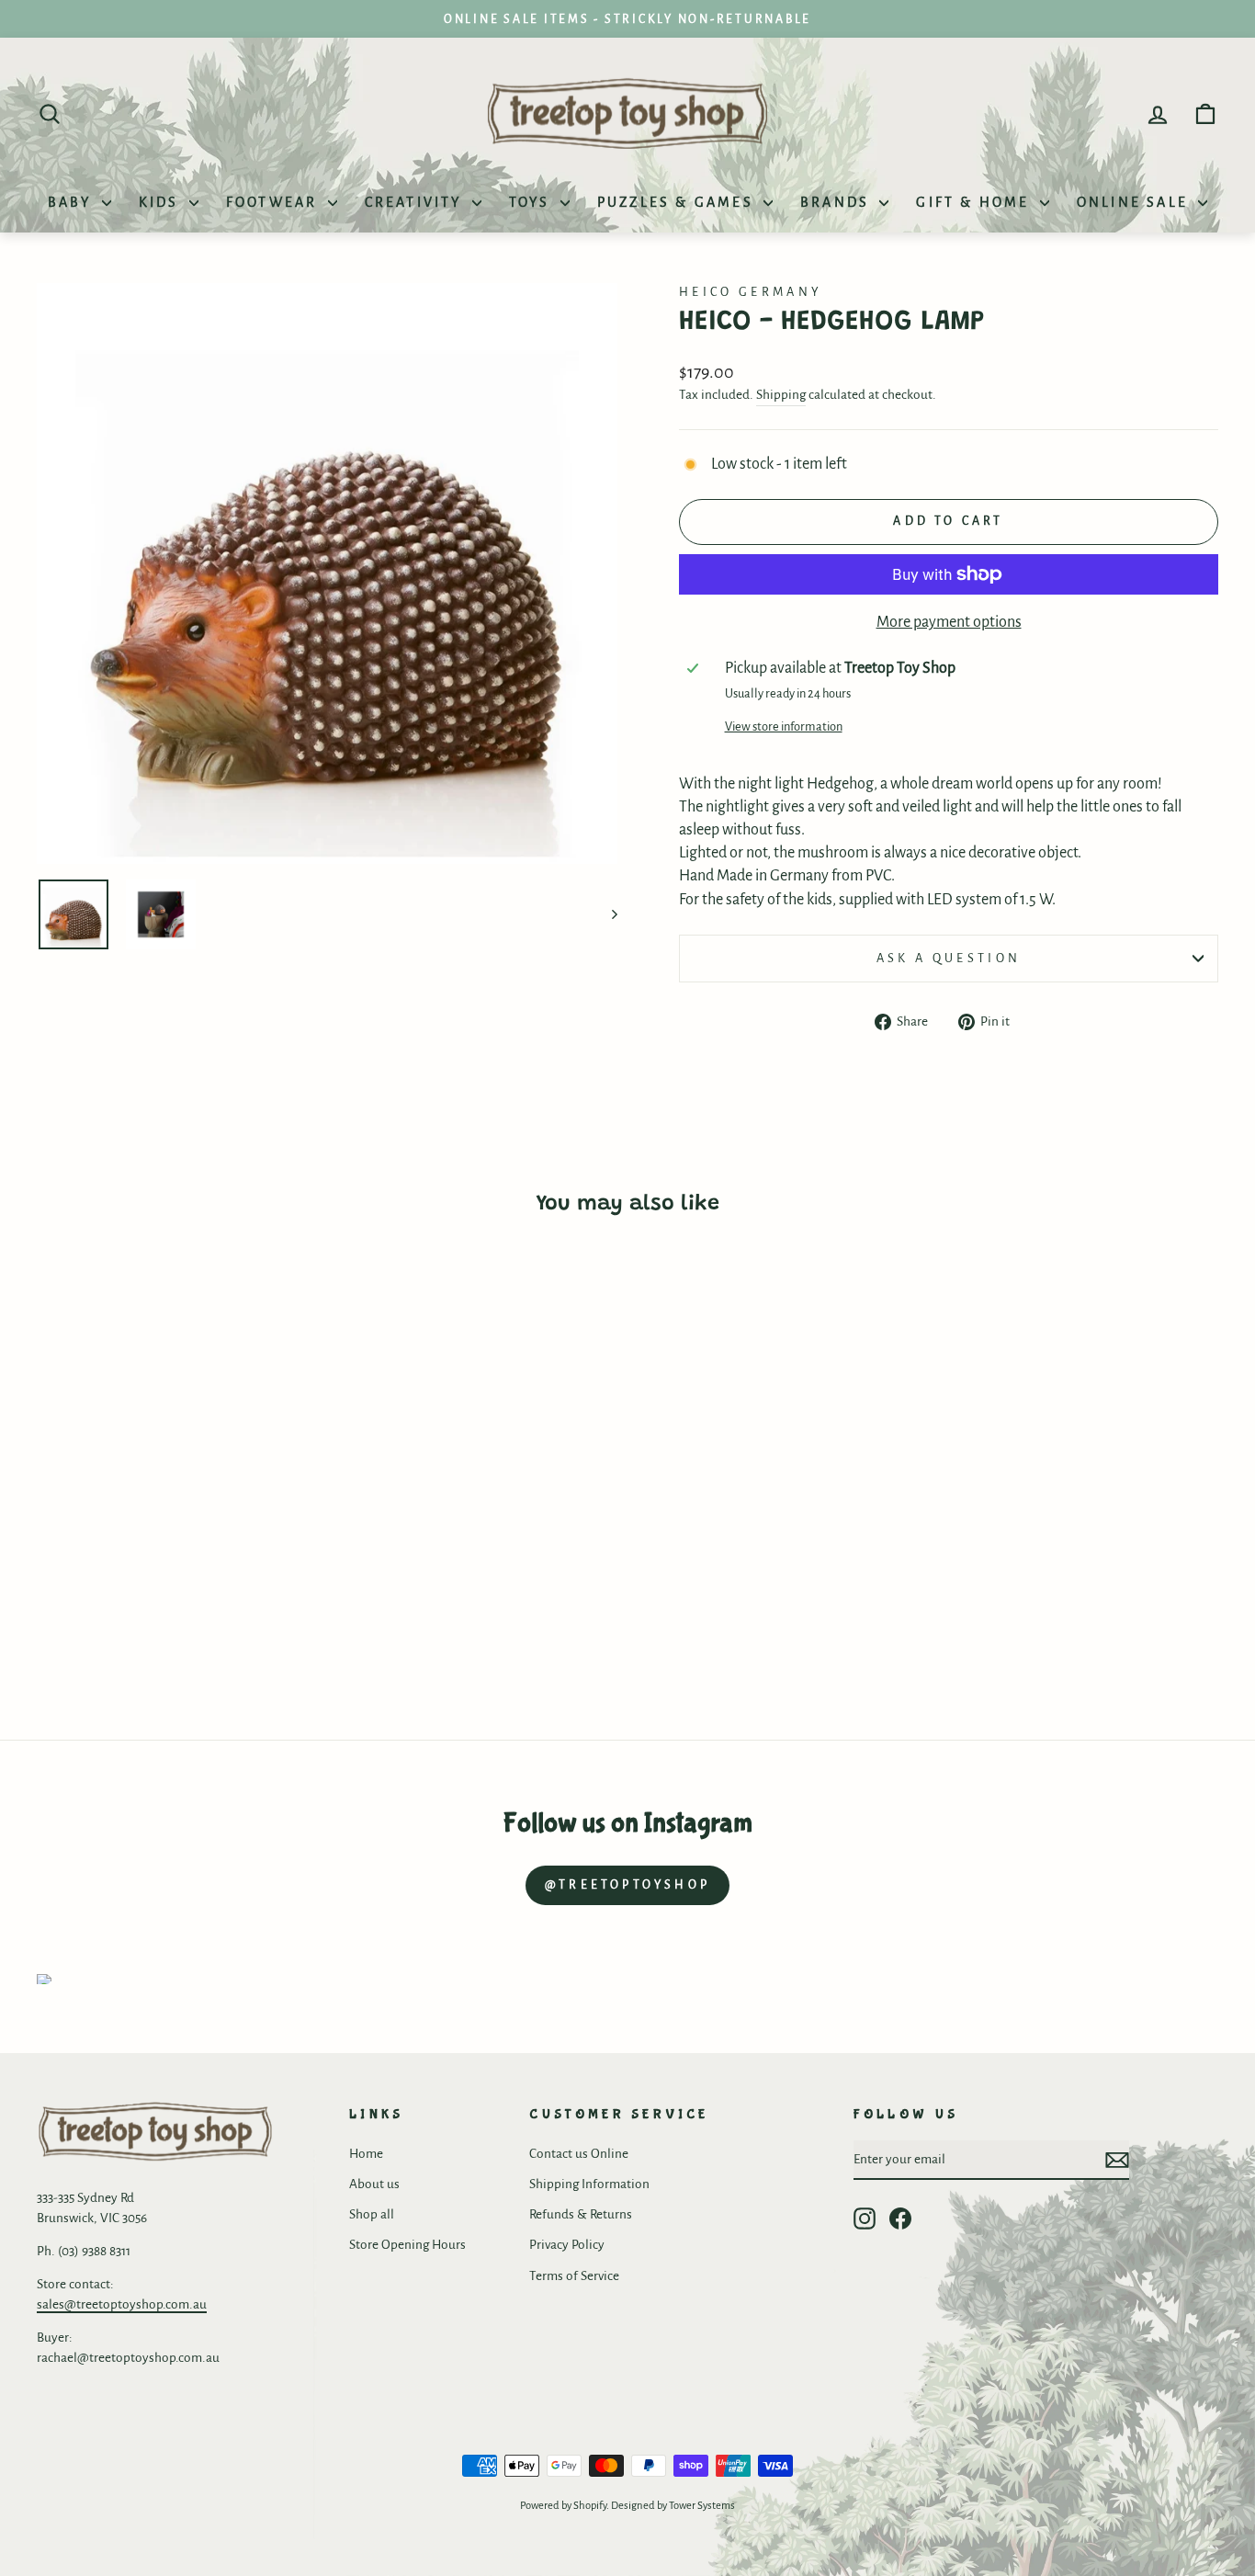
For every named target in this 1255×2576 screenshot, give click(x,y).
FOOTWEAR (275, 202)
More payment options (949, 622)
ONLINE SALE (1135, 202)
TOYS (532, 202)
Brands (837, 202)
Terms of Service (574, 2276)
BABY (73, 202)
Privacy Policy (567, 2245)
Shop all (372, 2214)
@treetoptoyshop (627, 1885)
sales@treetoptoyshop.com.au (122, 2304)
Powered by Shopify (563, 2506)
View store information (784, 726)
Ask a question (949, 958)
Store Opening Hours (407, 2245)
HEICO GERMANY (751, 292)
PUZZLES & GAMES (678, 202)
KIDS (162, 202)
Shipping (781, 395)
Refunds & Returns (581, 2214)
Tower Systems (702, 2506)
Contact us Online (579, 2154)
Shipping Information (589, 2184)
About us (374, 2184)
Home (366, 2154)
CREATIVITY (416, 202)
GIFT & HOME (975, 202)
